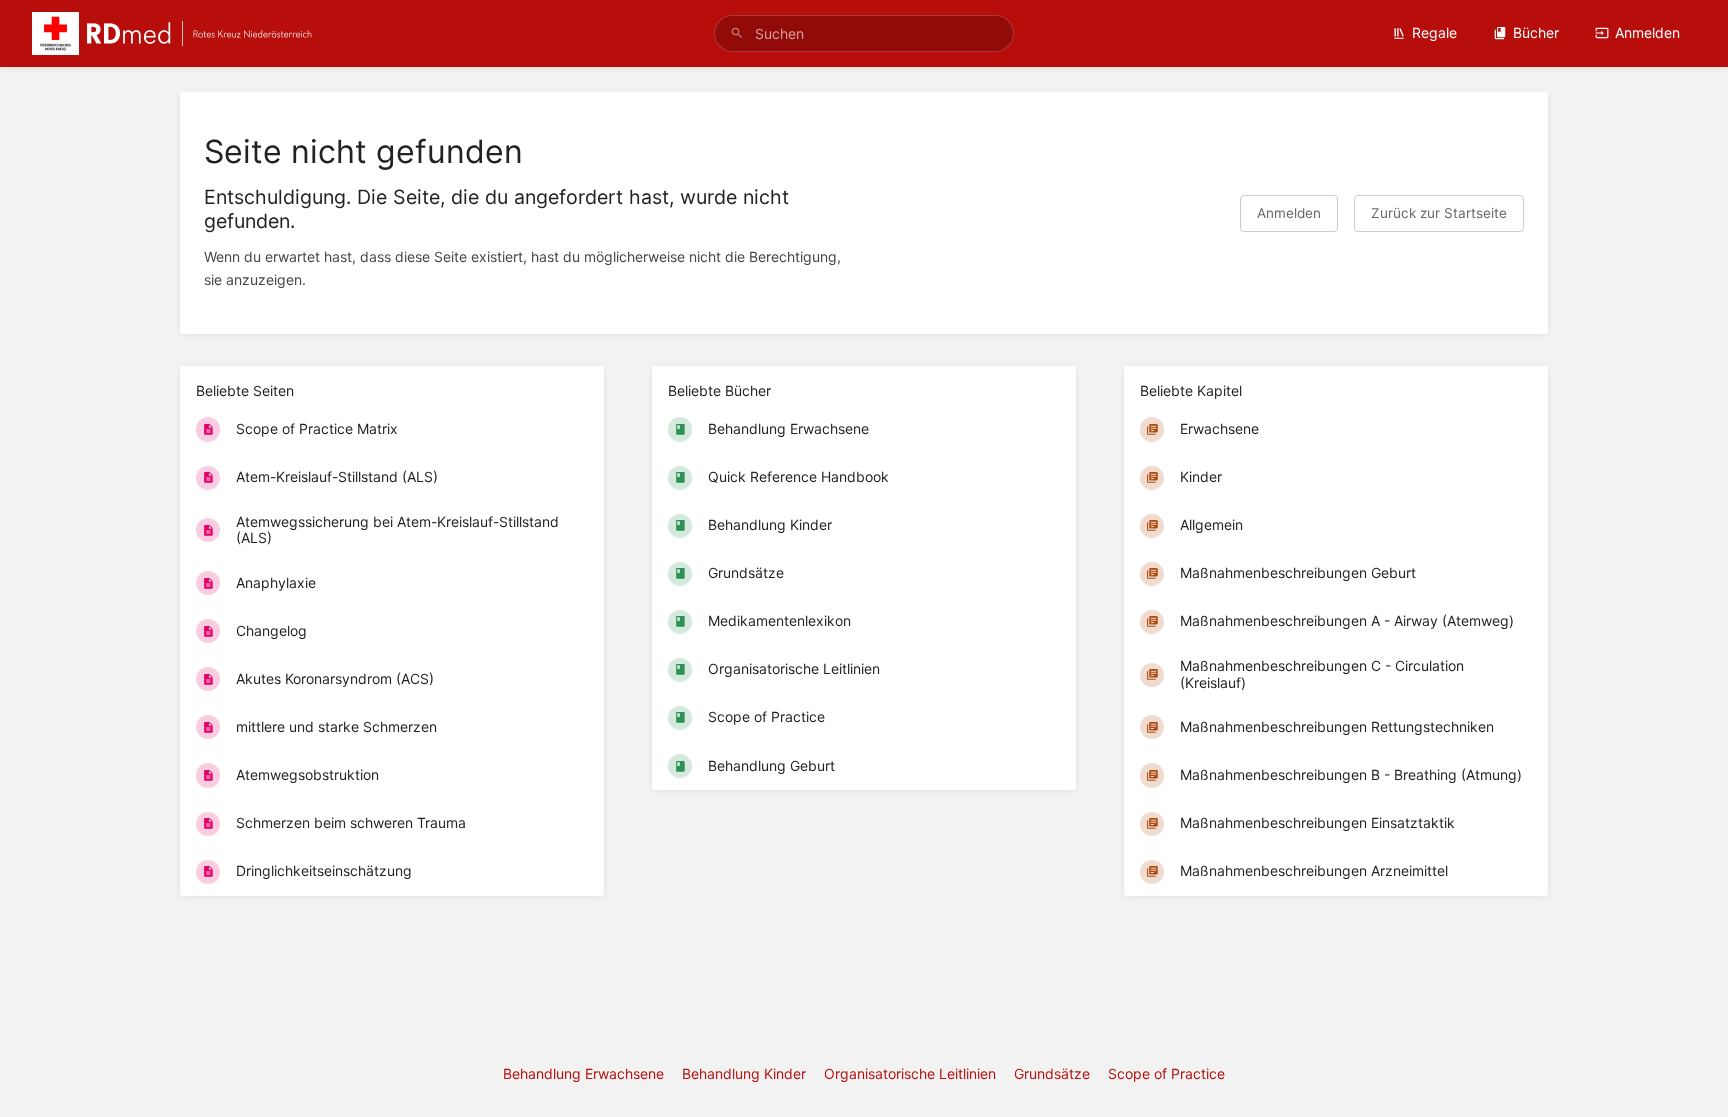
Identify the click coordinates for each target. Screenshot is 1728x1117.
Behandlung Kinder (744, 1073)
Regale (1434, 32)
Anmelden (1647, 32)
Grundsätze (1052, 1073)
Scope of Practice (1166, 1073)
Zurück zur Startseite (1439, 213)
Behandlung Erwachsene (583, 1073)
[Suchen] (737, 33)
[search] (864, 33)
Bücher (1536, 32)
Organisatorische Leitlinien (910, 1073)
